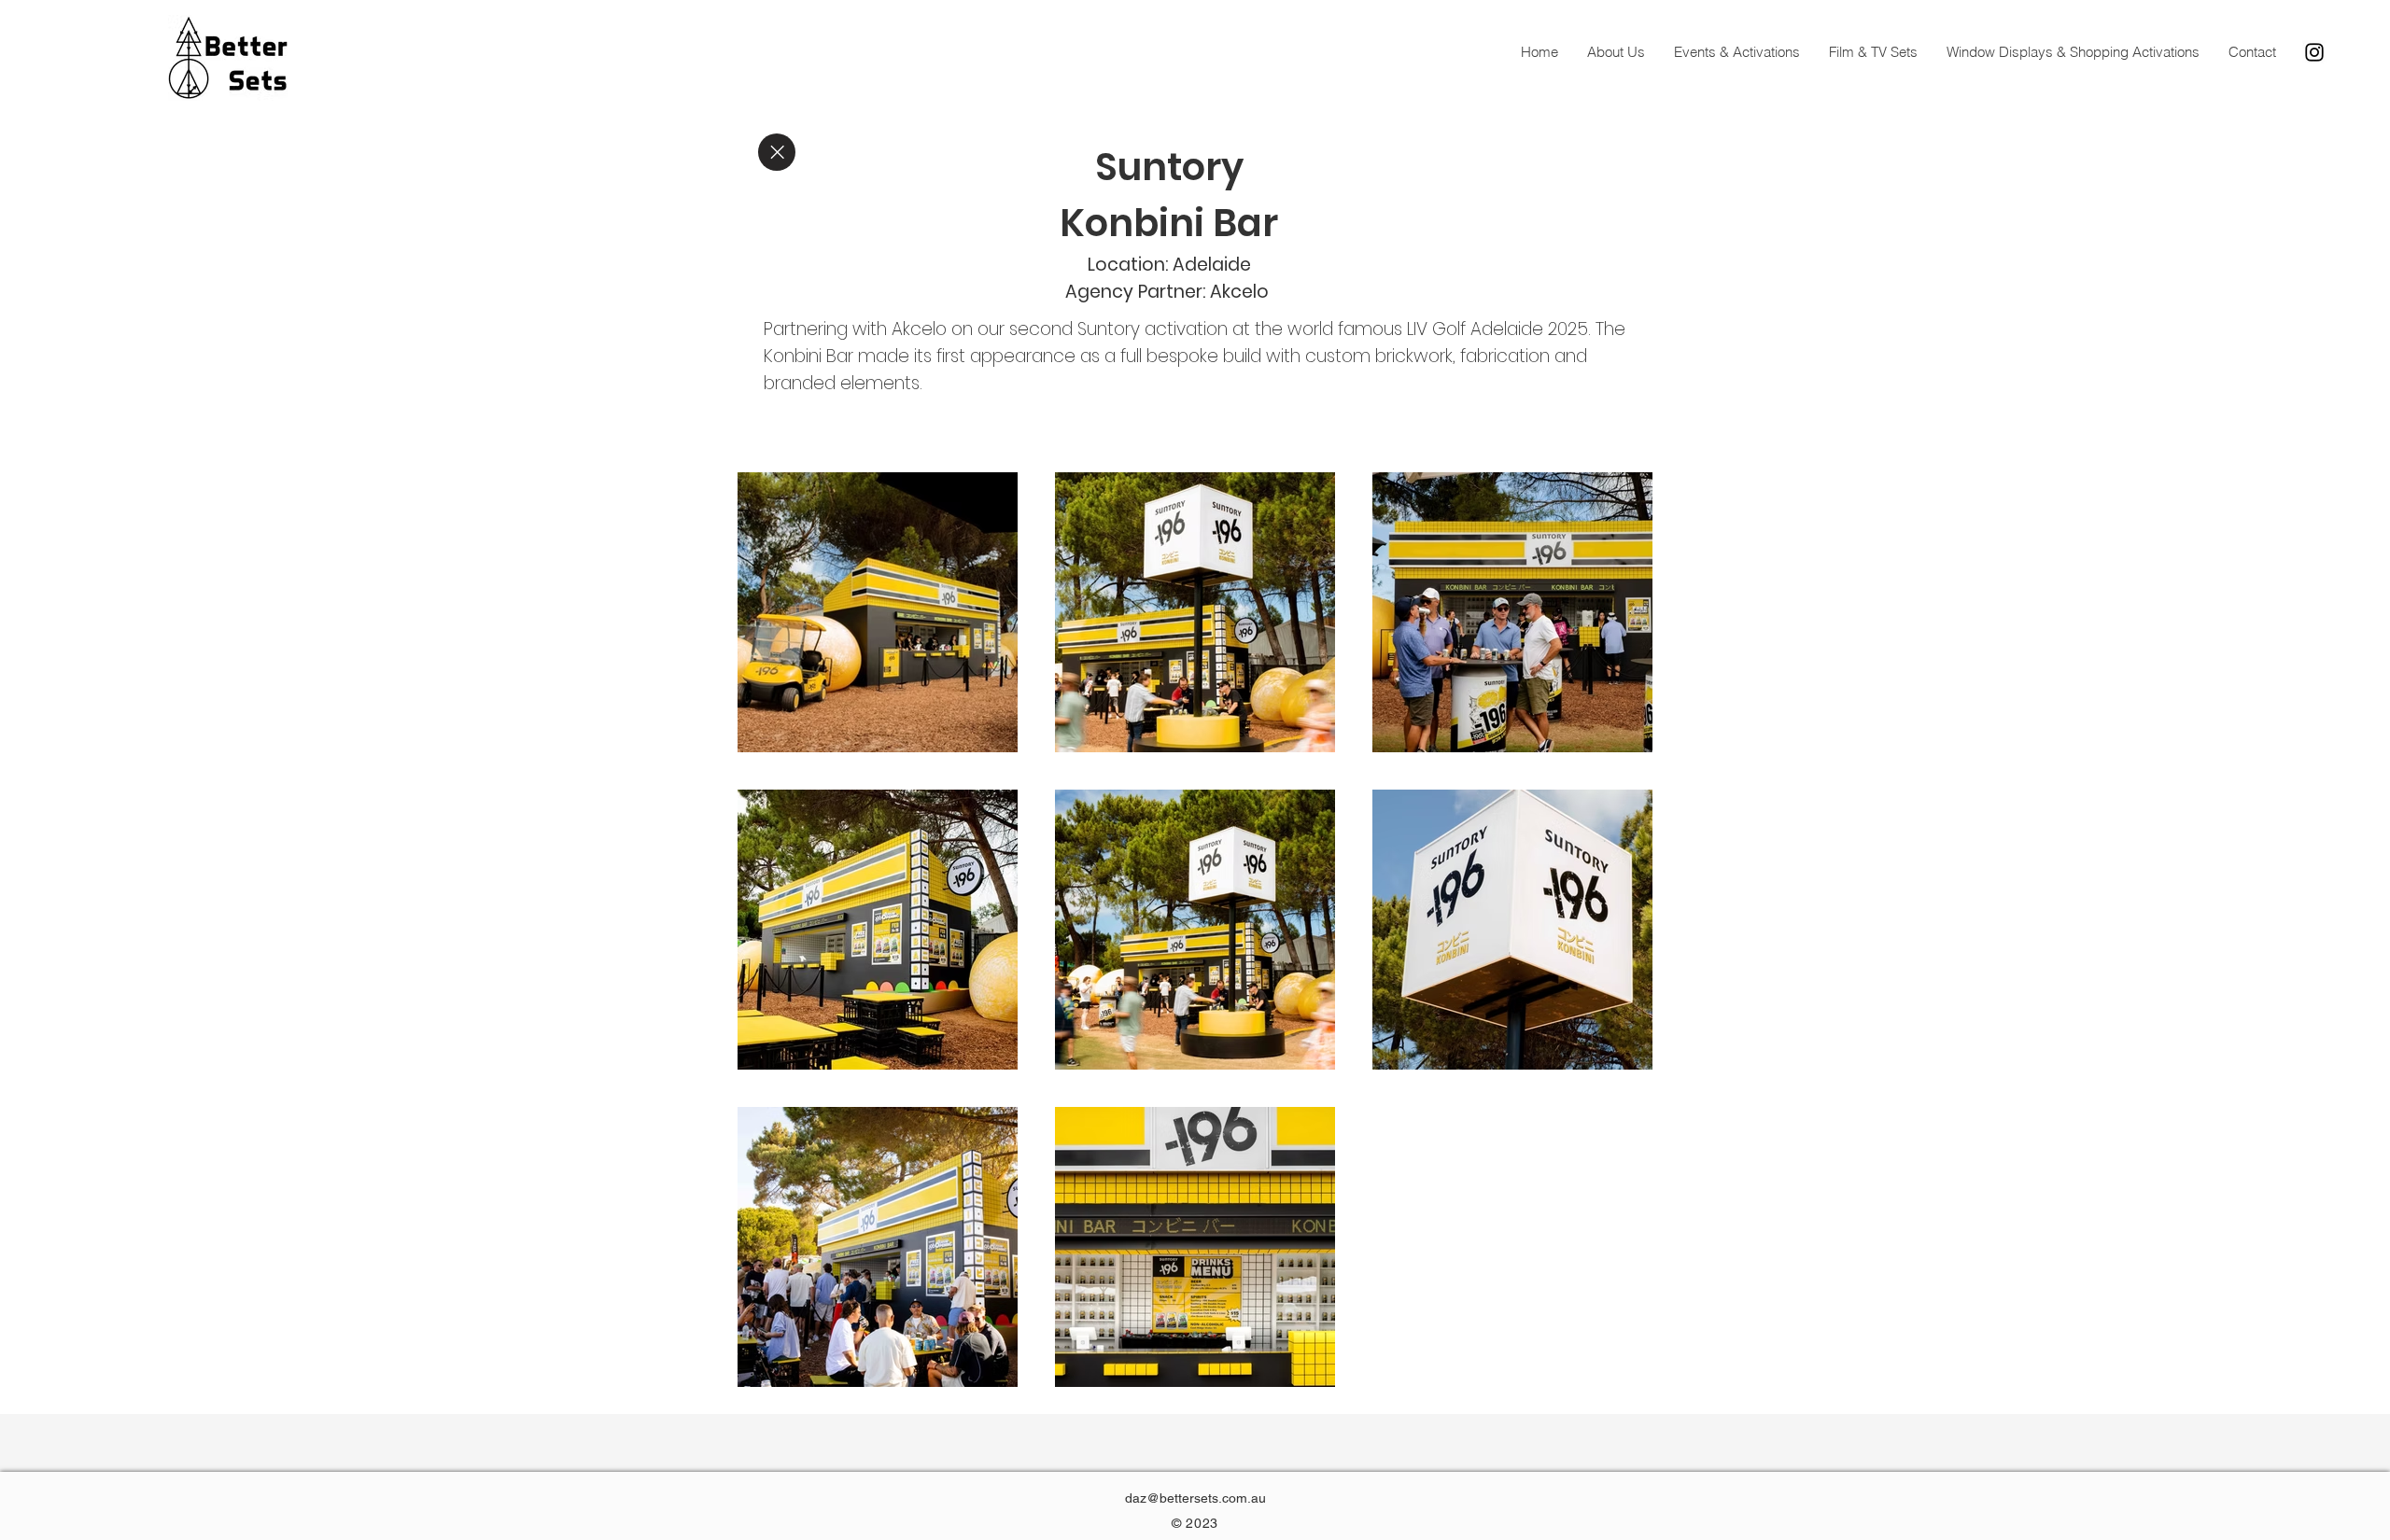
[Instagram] (2314, 52)
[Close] (777, 152)
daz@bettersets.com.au (1195, 1498)
